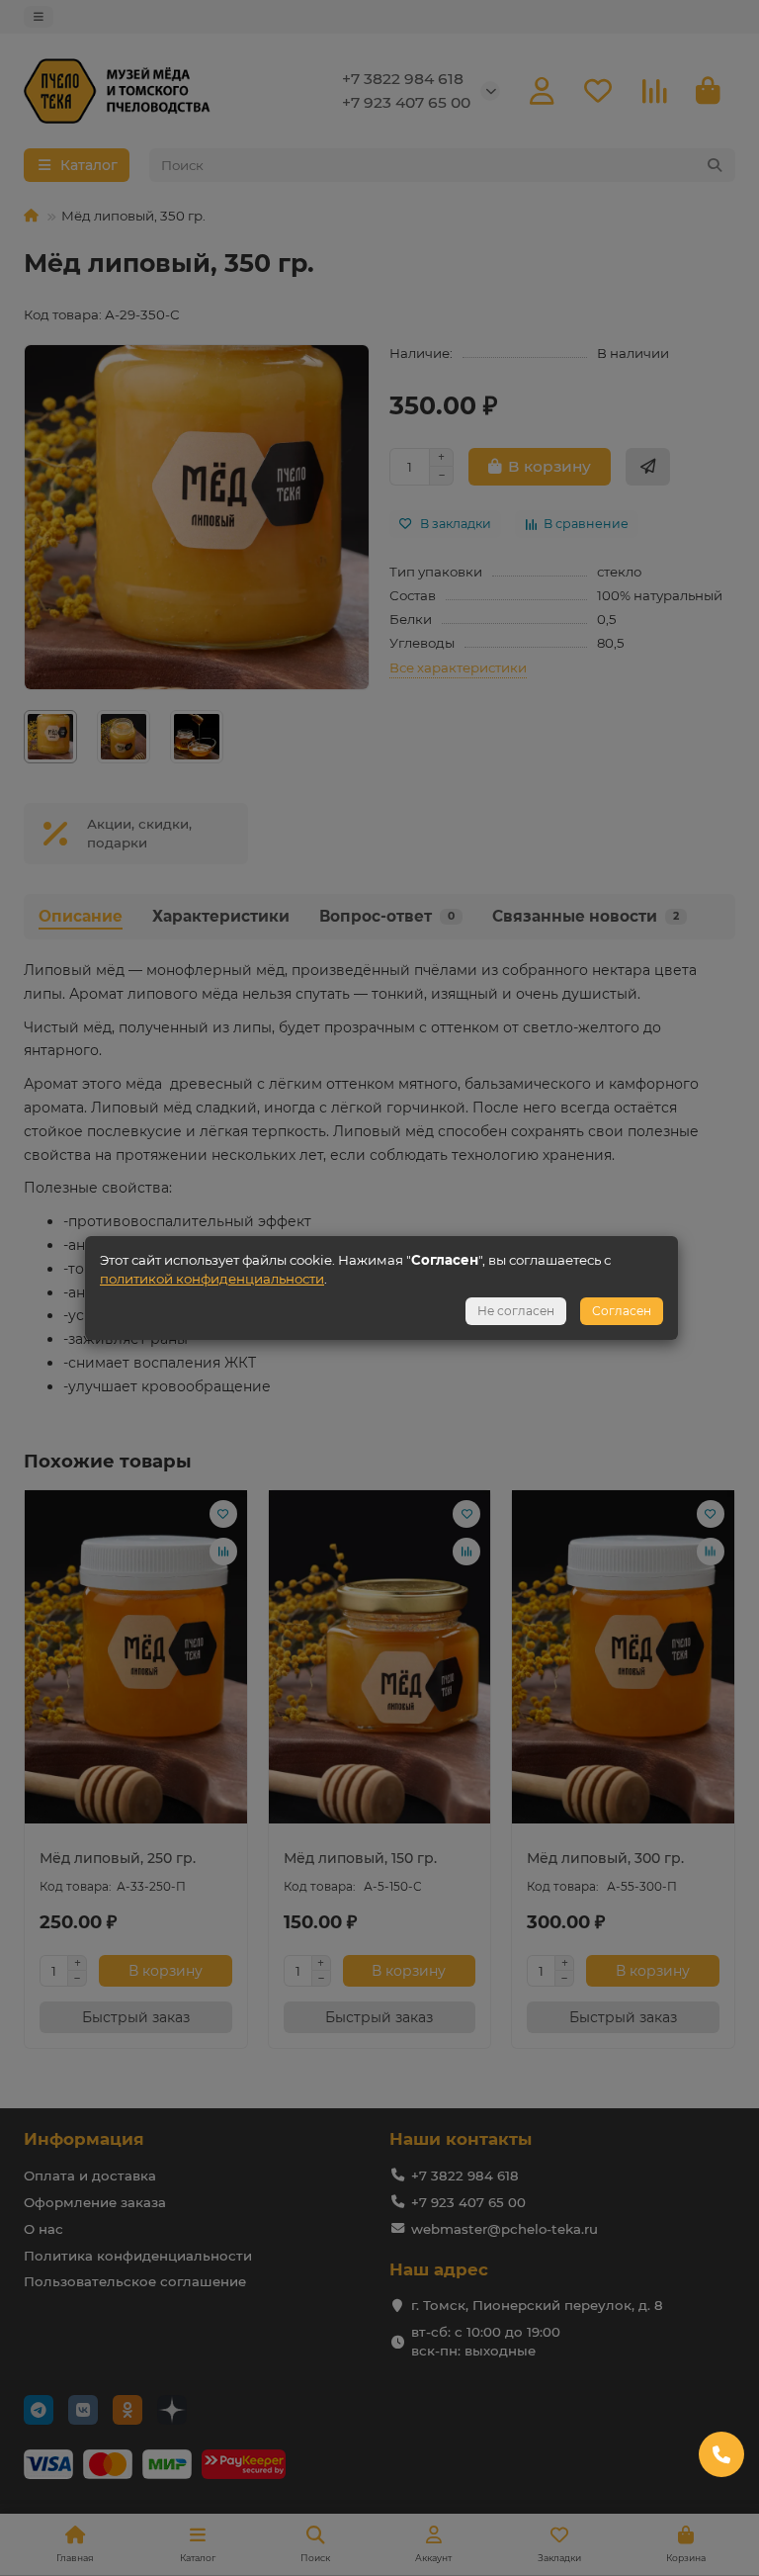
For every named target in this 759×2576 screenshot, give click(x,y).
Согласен (622, 1311)
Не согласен (516, 1311)
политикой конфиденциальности (212, 1279)
